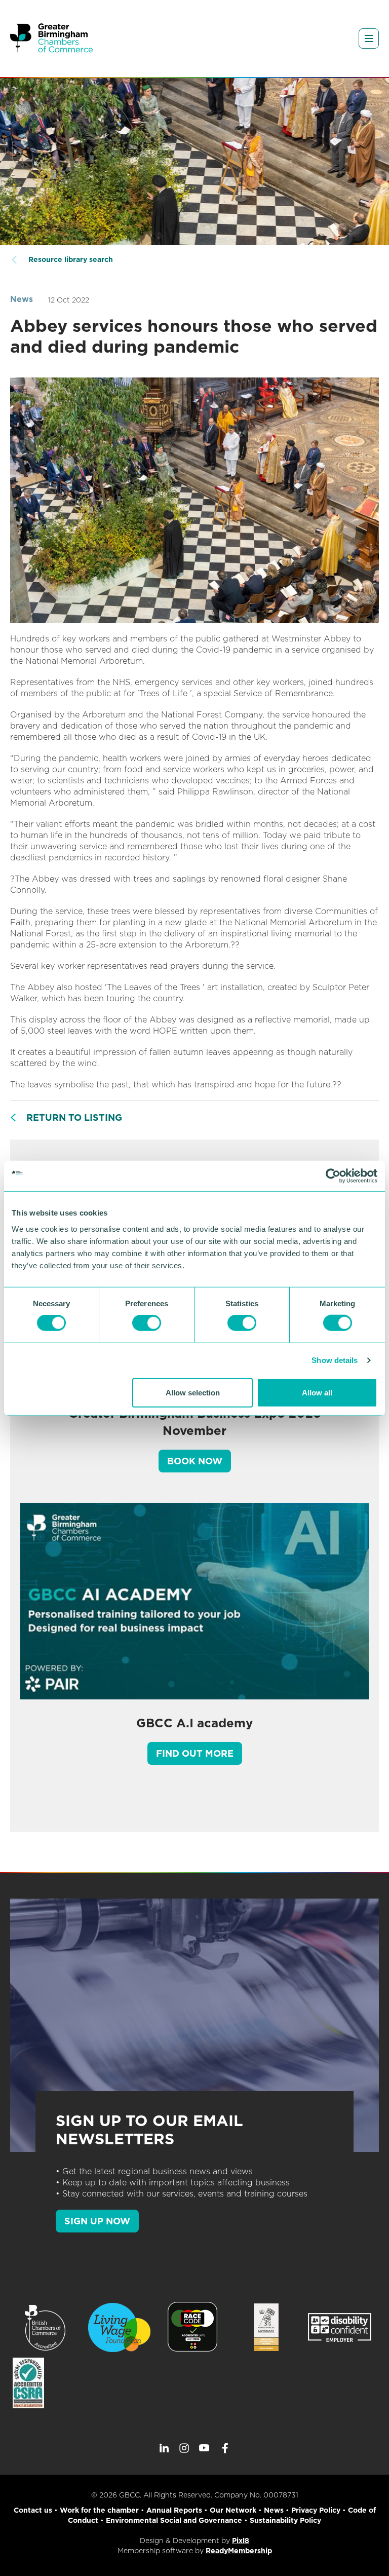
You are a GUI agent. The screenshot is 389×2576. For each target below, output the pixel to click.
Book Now (195, 1461)
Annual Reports (174, 2510)
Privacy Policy (316, 2510)
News (22, 299)
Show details (335, 1360)
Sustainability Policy (285, 2520)
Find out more (195, 1753)
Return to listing (74, 1117)
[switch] (147, 1323)
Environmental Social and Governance (174, 2520)
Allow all (317, 1392)
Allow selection (193, 1392)
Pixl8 (241, 2541)
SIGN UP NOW (97, 2221)
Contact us (33, 2510)
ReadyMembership (239, 2551)
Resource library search (71, 259)
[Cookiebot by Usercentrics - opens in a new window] (333, 1176)
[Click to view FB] (225, 2448)
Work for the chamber (99, 2510)
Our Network (233, 2510)
